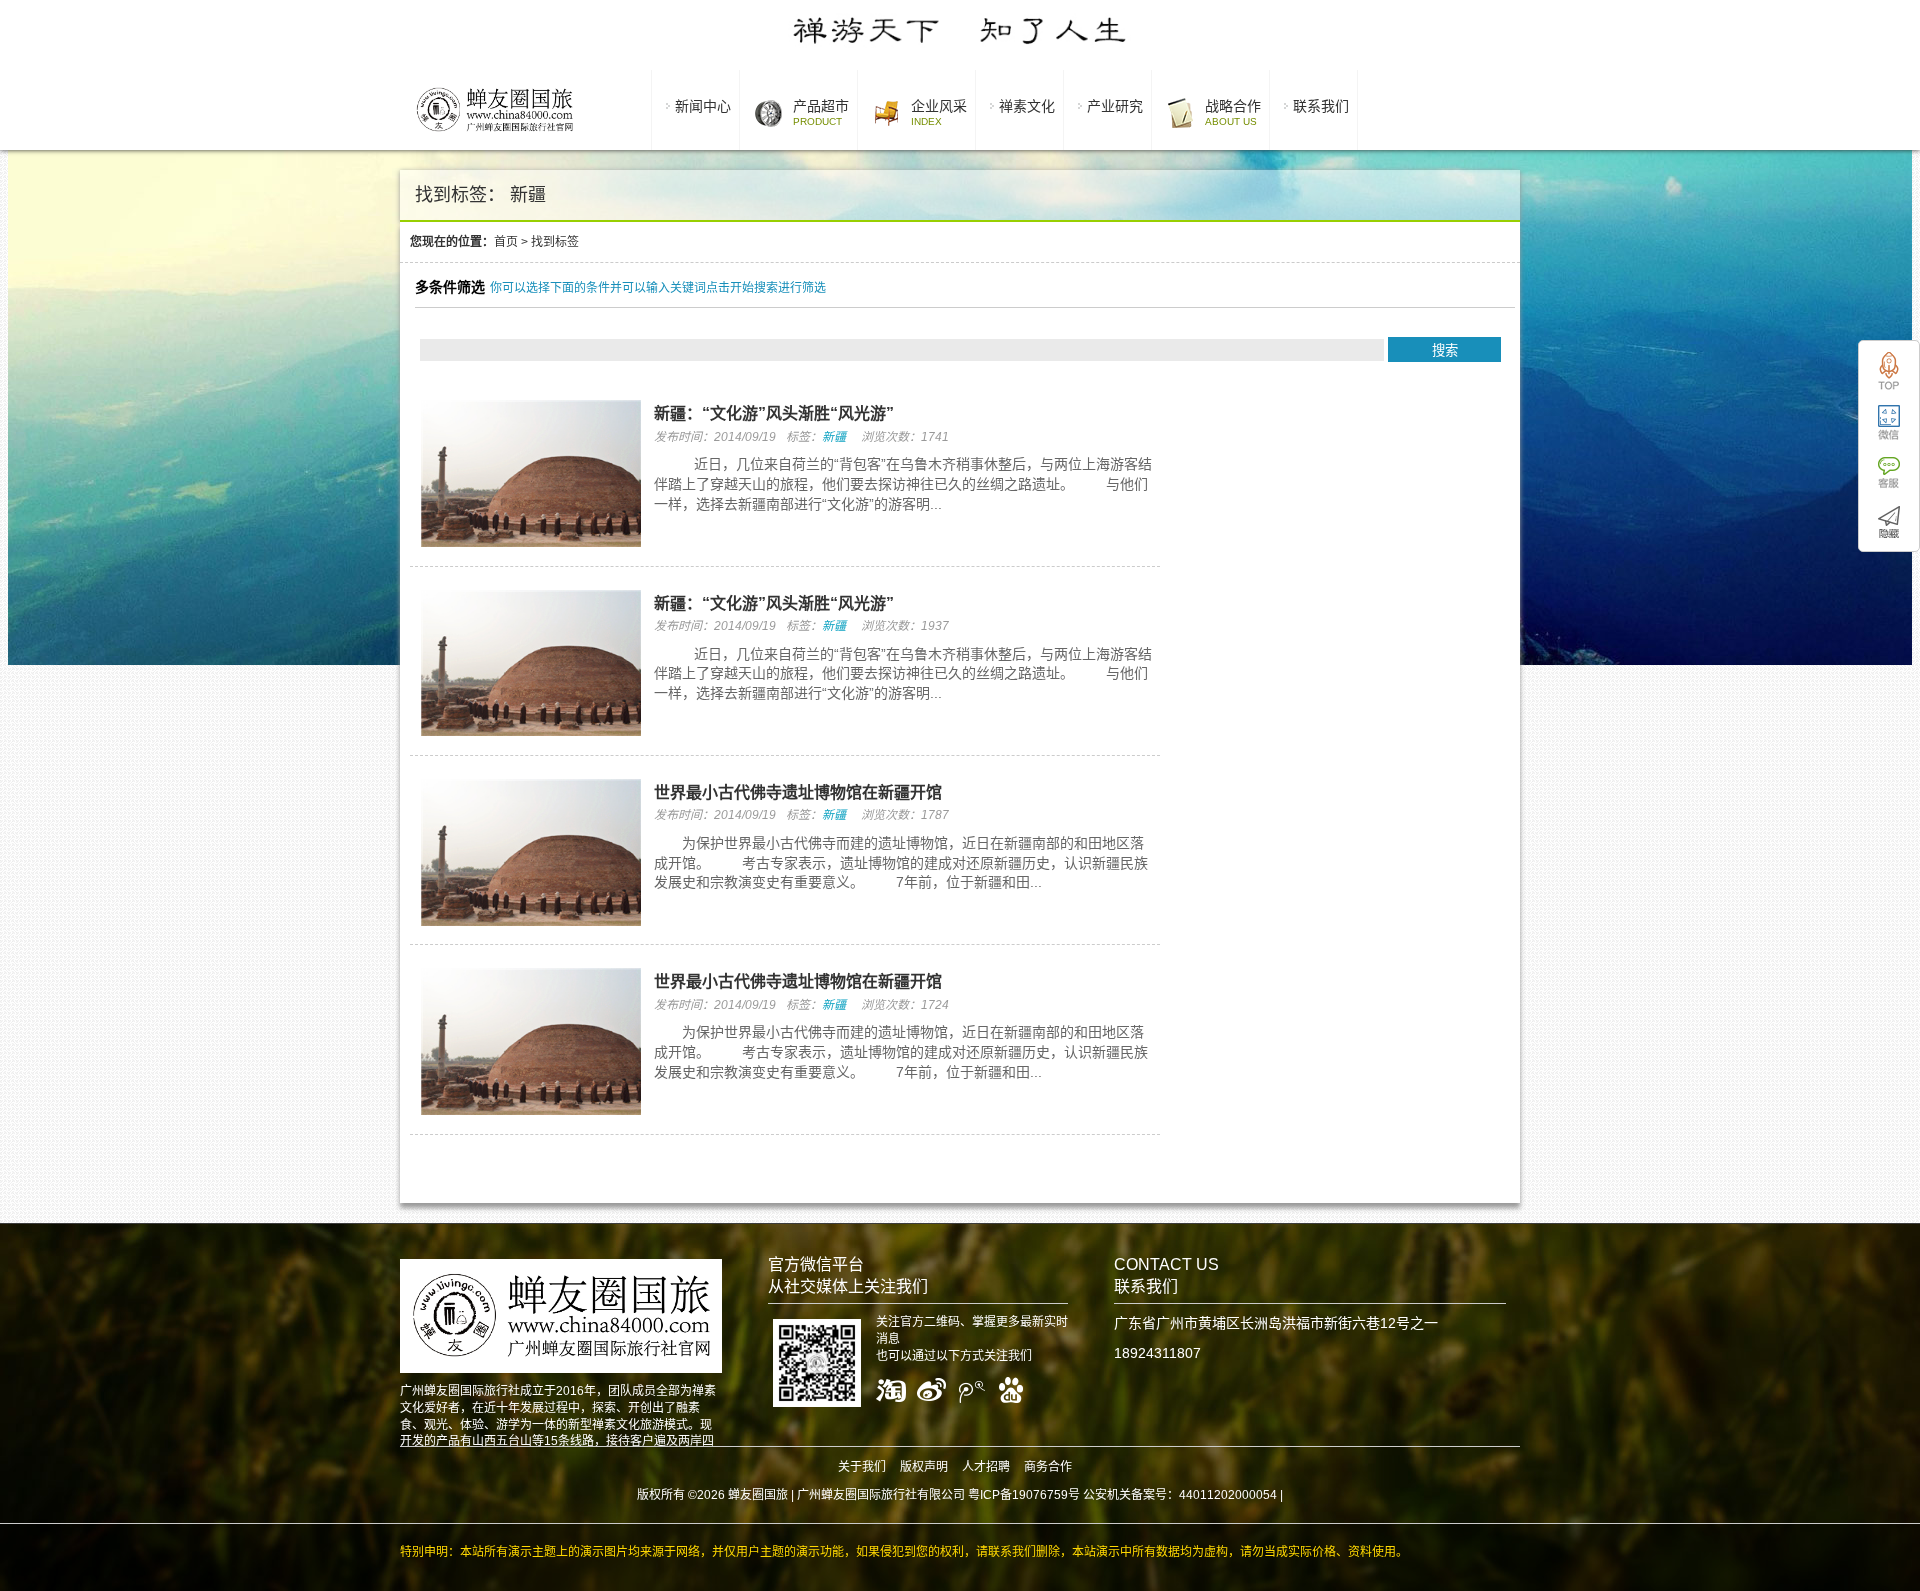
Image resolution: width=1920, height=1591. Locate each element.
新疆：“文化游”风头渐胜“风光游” (774, 413)
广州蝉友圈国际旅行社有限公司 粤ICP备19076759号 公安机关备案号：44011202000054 (1037, 1495)
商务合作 (1048, 1467)
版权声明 (924, 1467)
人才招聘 (986, 1467)
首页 (506, 242)
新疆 (834, 437)
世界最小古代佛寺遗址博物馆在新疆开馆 (798, 792)
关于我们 (862, 1467)
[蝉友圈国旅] (494, 135)
